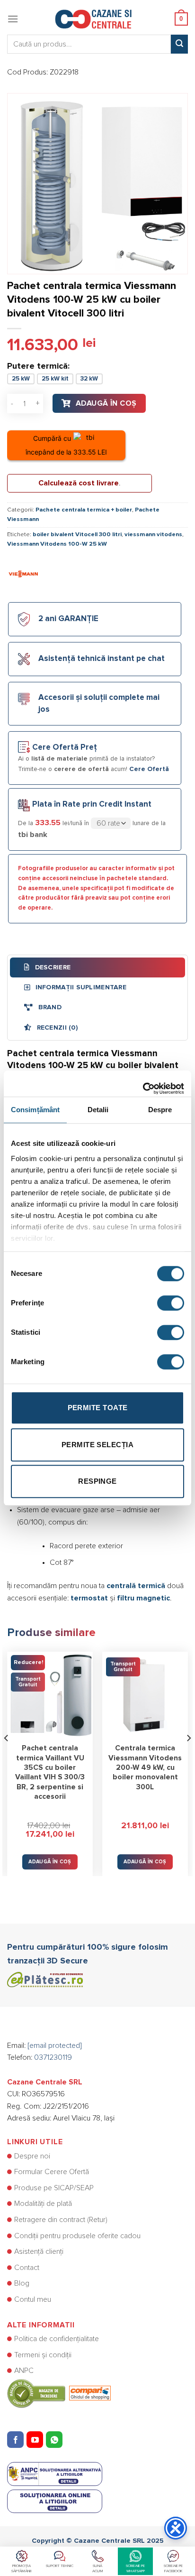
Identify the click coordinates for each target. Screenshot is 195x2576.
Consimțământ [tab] (35, 1110)
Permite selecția (97, 1445)
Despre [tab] (160, 1110)
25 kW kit (55, 379)
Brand (49, 1007)
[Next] (188, 1757)
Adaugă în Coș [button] (50, 1862)
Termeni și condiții (43, 2355)
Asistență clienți (39, 2251)
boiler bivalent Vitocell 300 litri (77, 535)
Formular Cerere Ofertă (52, 2172)
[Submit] (179, 44)
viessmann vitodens (153, 535)
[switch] (171, 1303)
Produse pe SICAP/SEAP (54, 2188)
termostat (89, 1598)
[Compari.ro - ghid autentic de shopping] (59, 2393)
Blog (22, 2283)
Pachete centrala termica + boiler (84, 510)
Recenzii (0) (56, 1028)
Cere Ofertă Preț (65, 748)
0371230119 (53, 2057)
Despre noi (32, 2156)
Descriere (52, 967)
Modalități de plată (43, 2204)
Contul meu (33, 2299)
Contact (27, 2268)
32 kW (89, 379)
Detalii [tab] (98, 1110)
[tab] (97, 967)
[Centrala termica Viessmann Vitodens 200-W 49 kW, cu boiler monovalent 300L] (145, 1695)
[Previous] (7, 1757)
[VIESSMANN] (24, 573)
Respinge (97, 1481)
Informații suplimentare (80, 987)
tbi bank (33, 835)
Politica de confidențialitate (57, 2339)
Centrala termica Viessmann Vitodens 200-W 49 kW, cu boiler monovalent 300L (145, 1767)
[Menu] (13, 19)
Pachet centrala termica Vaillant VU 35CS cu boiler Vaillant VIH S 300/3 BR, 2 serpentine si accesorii (50, 1772)
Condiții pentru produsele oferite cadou (77, 2236)
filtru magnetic (143, 1598)
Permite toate (98, 1408)
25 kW (21, 379)
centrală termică (136, 1586)
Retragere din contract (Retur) (61, 2220)
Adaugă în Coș (106, 403)
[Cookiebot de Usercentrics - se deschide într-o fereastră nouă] (143, 1084)
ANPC (24, 2371)
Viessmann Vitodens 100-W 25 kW (57, 544)
